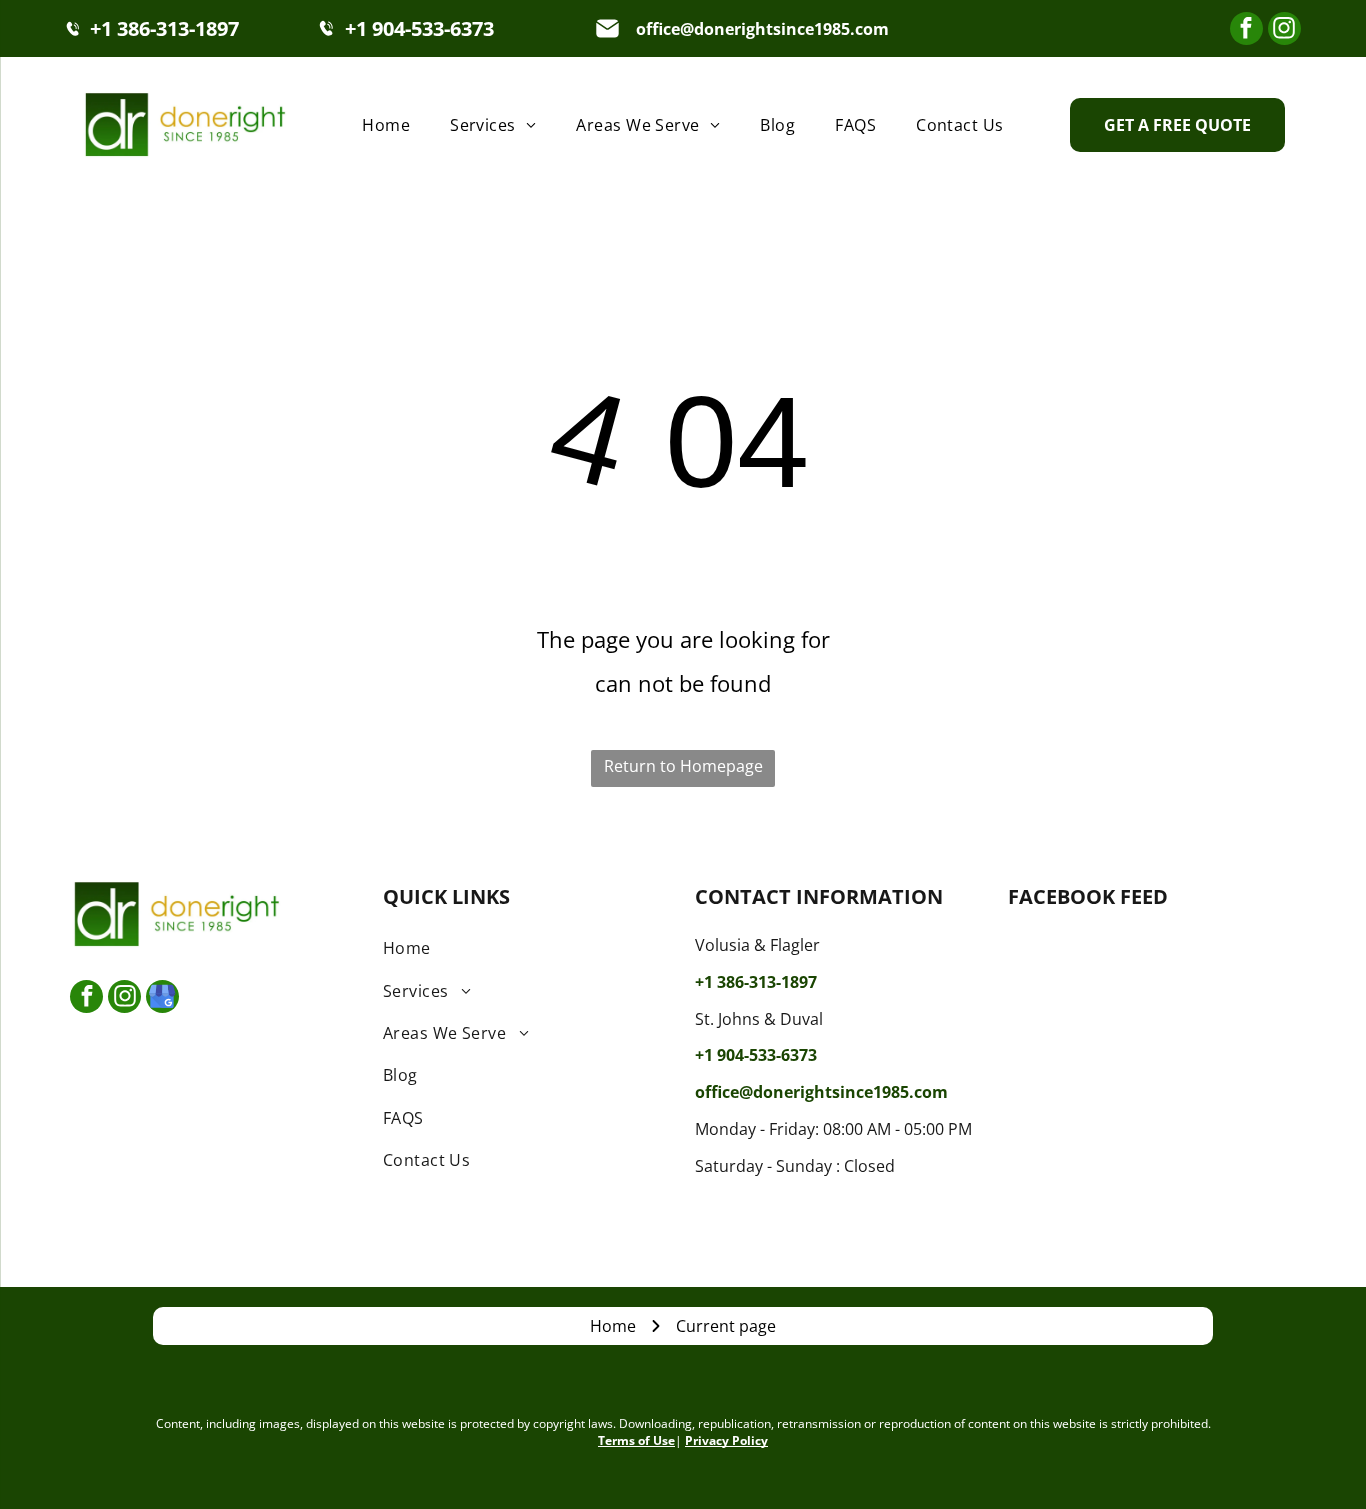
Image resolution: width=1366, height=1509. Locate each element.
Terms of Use (636, 1440)
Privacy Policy (726, 1440)
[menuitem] (386, 124)
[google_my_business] (162, 999)
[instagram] (1284, 31)
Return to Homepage (683, 766)
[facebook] (1246, 31)
